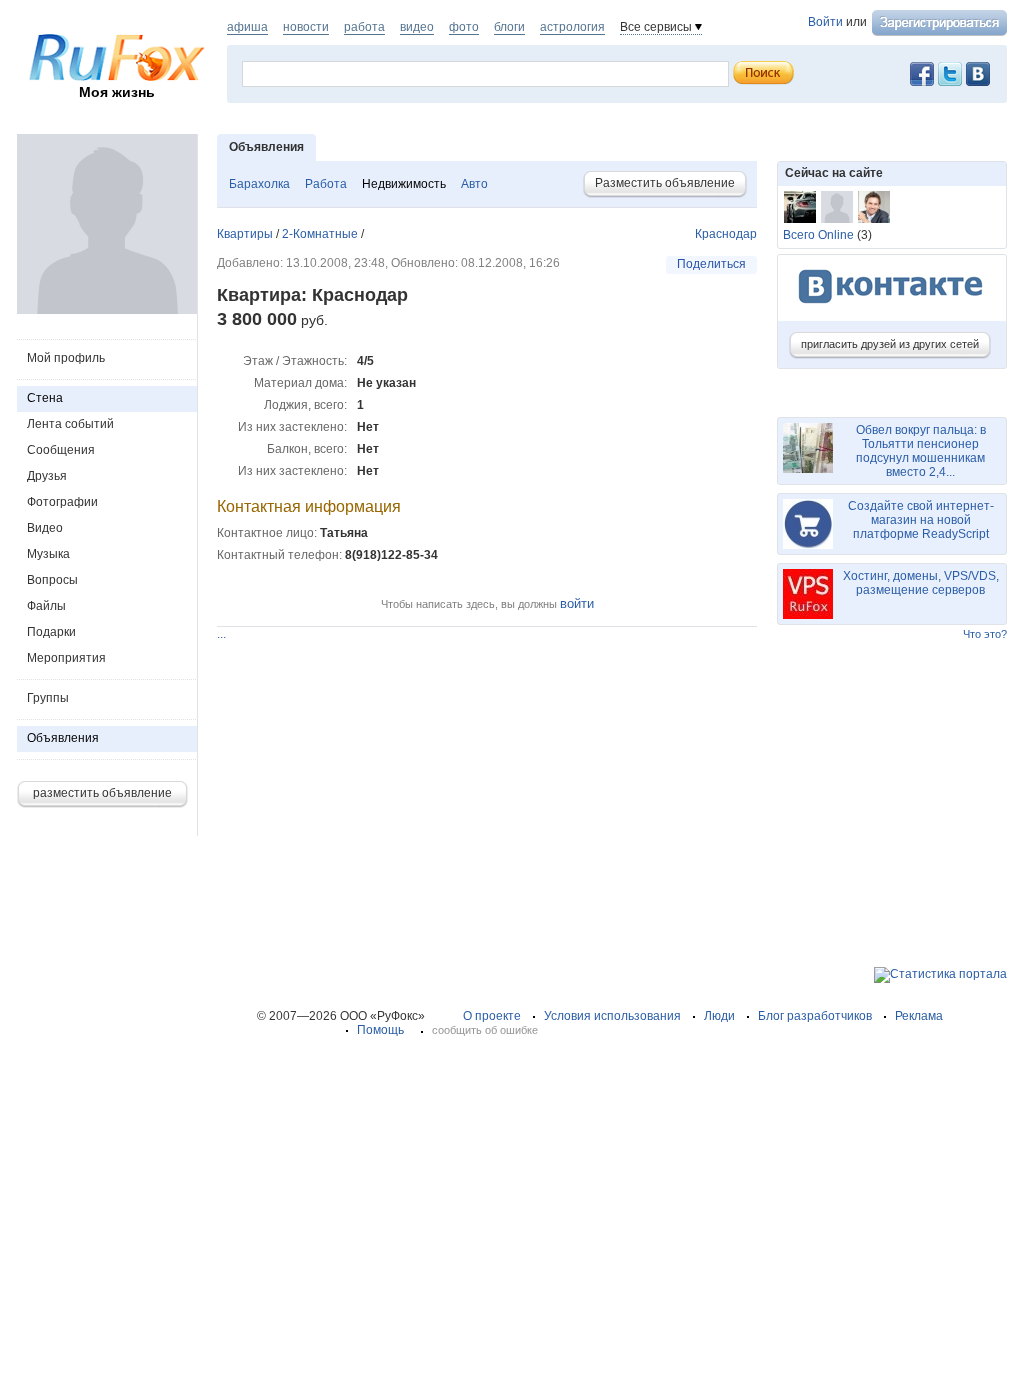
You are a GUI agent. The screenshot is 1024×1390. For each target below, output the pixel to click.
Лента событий (70, 424)
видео (417, 27)
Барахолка (259, 184)
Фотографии (62, 502)
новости (306, 27)
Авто (474, 184)
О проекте (492, 1016)
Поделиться (711, 264)
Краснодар (726, 234)
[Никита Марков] (800, 207)
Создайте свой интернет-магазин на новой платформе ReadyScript (921, 520)
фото (464, 27)
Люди (719, 1016)
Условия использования (612, 1016)
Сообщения (61, 450)
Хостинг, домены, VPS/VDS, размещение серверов (921, 583)
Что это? (985, 634)
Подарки (51, 632)
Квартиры (245, 234)
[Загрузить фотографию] (107, 310)
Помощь (380, 1030)
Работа (326, 184)
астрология (572, 27)
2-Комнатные (320, 234)
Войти (825, 22)
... (221, 634)
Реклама (919, 1016)
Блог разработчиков (815, 1016)
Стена (45, 398)
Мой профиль (66, 358)
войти (577, 603)
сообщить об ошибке (485, 1030)
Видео (45, 528)
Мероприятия (66, 658)
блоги (509, 27)
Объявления (63, 738)
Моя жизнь (117, 92)
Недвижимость (404, 184)
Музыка (48, 554)
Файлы (46, 606)
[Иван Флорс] (874, 207)
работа (364, 27)
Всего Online (818, 235)
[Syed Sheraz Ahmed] (837, 207)
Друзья (47, 476)
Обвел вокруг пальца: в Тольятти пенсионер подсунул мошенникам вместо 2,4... (921, 451)
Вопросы (52, 580)
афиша (247, 27)
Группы (48, 698)
